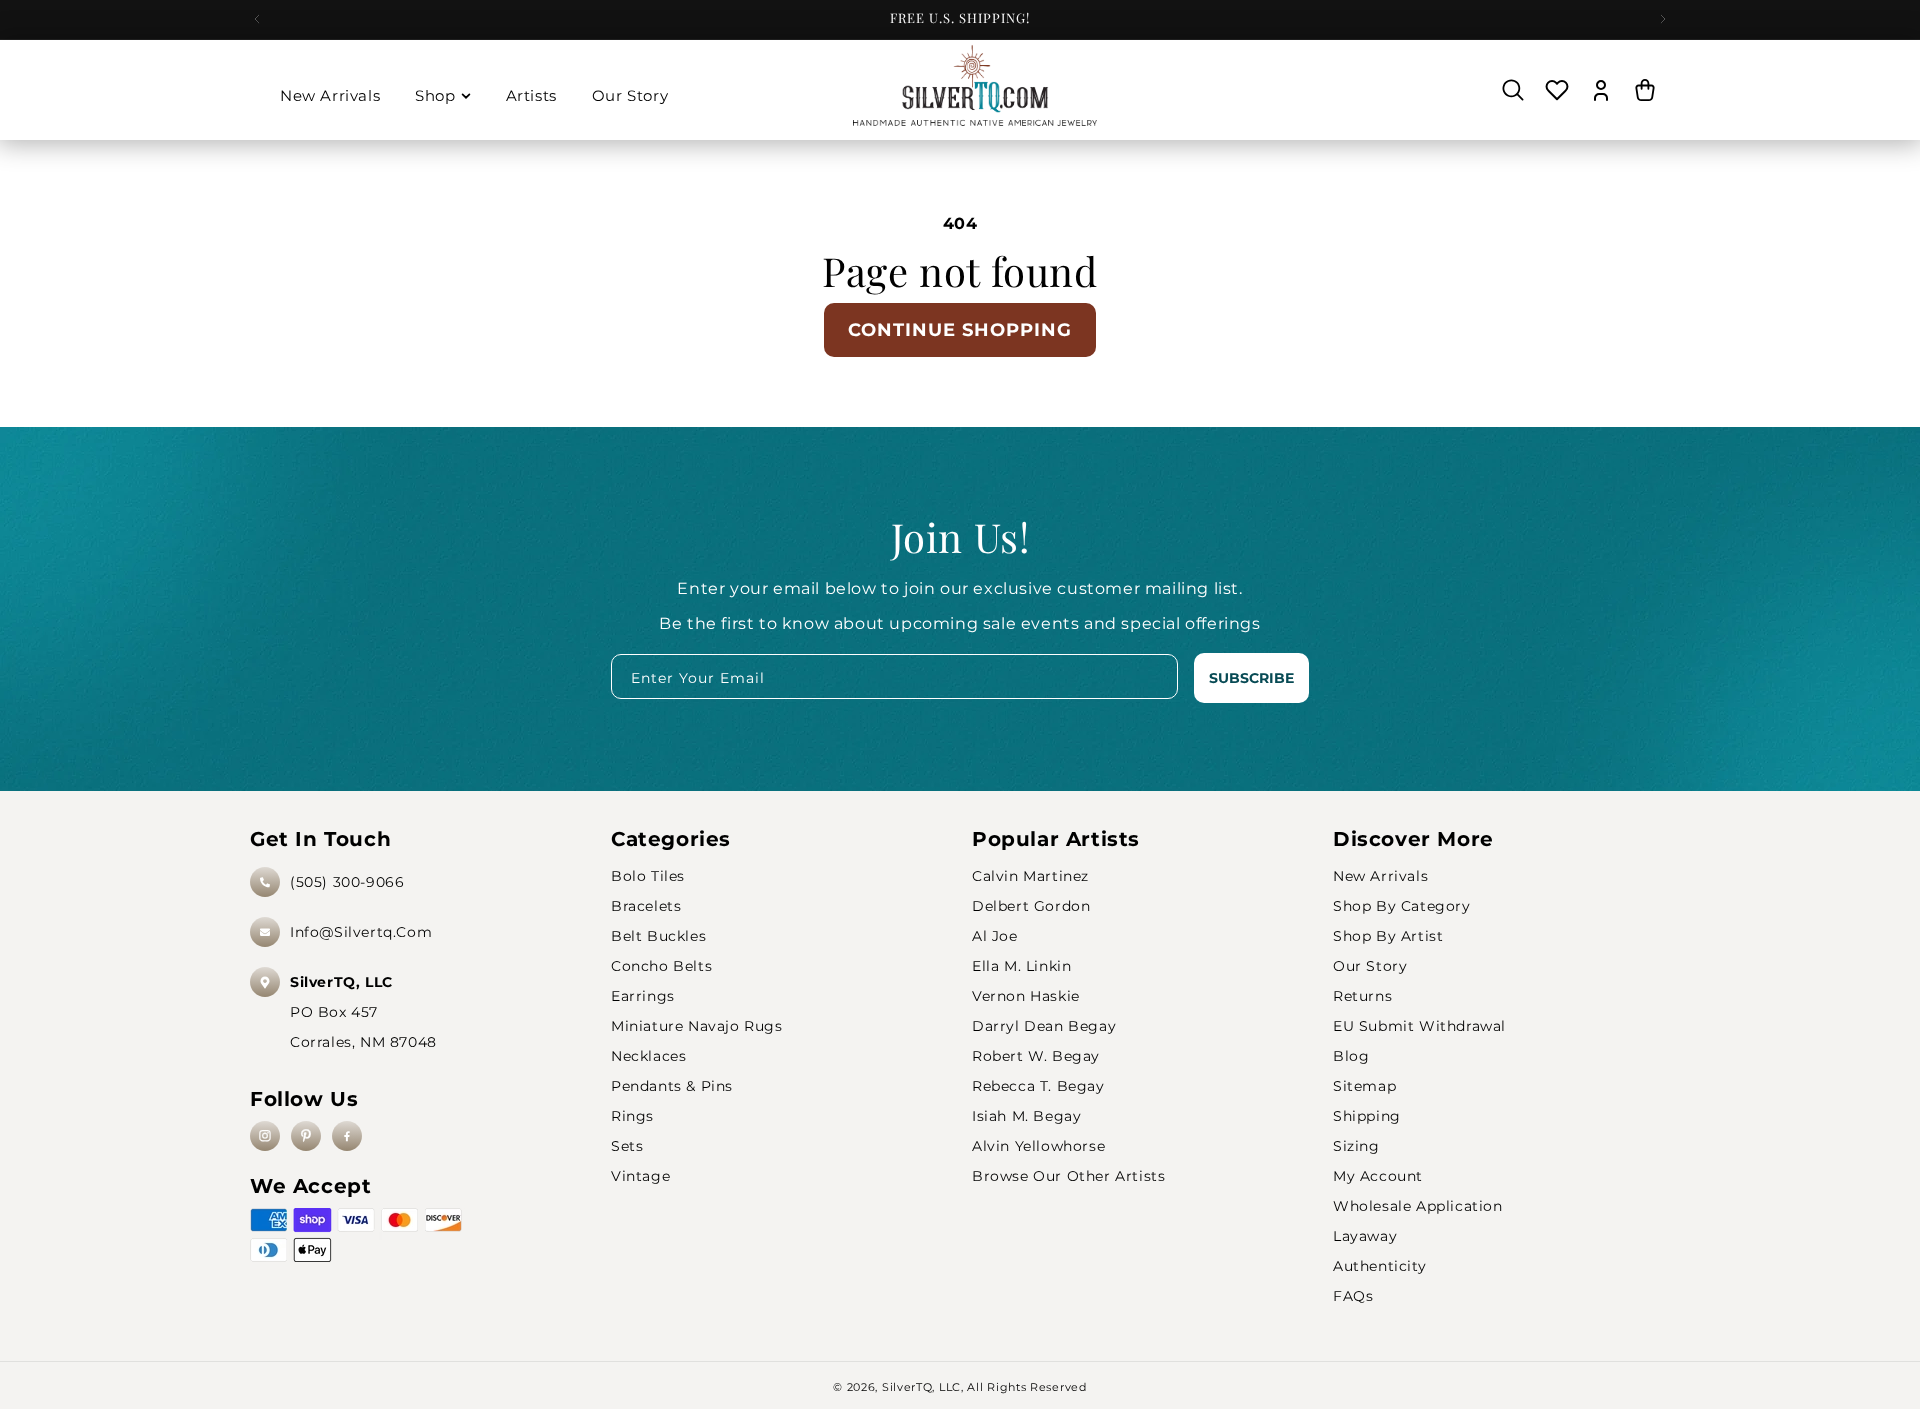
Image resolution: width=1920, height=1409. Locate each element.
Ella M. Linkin (1021, 966)
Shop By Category (1402, 906)
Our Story (1370, 966)
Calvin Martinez (1030, 876)
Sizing (1356, 1146)
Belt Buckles (658, 936)
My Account (1378, 1176)
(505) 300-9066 (347, 882)
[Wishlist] (1557, 90)
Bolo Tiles (648, 876)
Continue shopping (960, 330)
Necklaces (648, 1056)
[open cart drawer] (1645, 90)
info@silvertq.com (361, 932)
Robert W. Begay (1036, 1056)
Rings (632, 1116)
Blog (1351, 1056)
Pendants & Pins (672, 1086)
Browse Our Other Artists (1068, 1176)
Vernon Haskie (1026, 996)
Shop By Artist (1388, 936)
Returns (1362, 996)
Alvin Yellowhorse (1038, 1146)
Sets (627, 1146)
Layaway (1365, 1236)
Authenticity (1379, 1266)
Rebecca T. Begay (1038, 1086)
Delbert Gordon (1031, 906)
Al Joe (995, 936)
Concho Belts (661, 966)
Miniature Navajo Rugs (697, 1026)
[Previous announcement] (257, 19)
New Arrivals (1380, 876)
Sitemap (1364, 1086)
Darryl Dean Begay (1044, 1026)
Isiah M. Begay (1026, 1116)
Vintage (640, 1176)
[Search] (1513, 90)
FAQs (1353, 1296)
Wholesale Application (1418, 1206)
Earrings (643, 996)
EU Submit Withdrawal (1419, 1026)
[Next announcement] (1663, 19)
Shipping (1367, 1116)
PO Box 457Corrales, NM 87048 (363, 1012)
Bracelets (646, 906)
